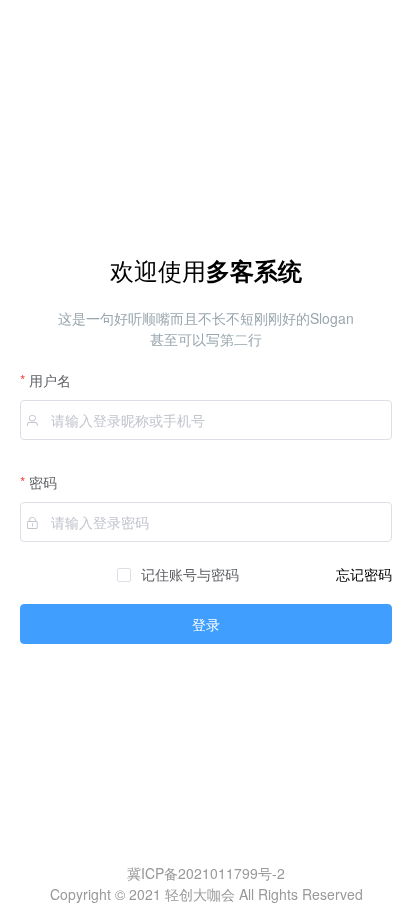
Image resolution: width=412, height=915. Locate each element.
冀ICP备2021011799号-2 (206, 873)
